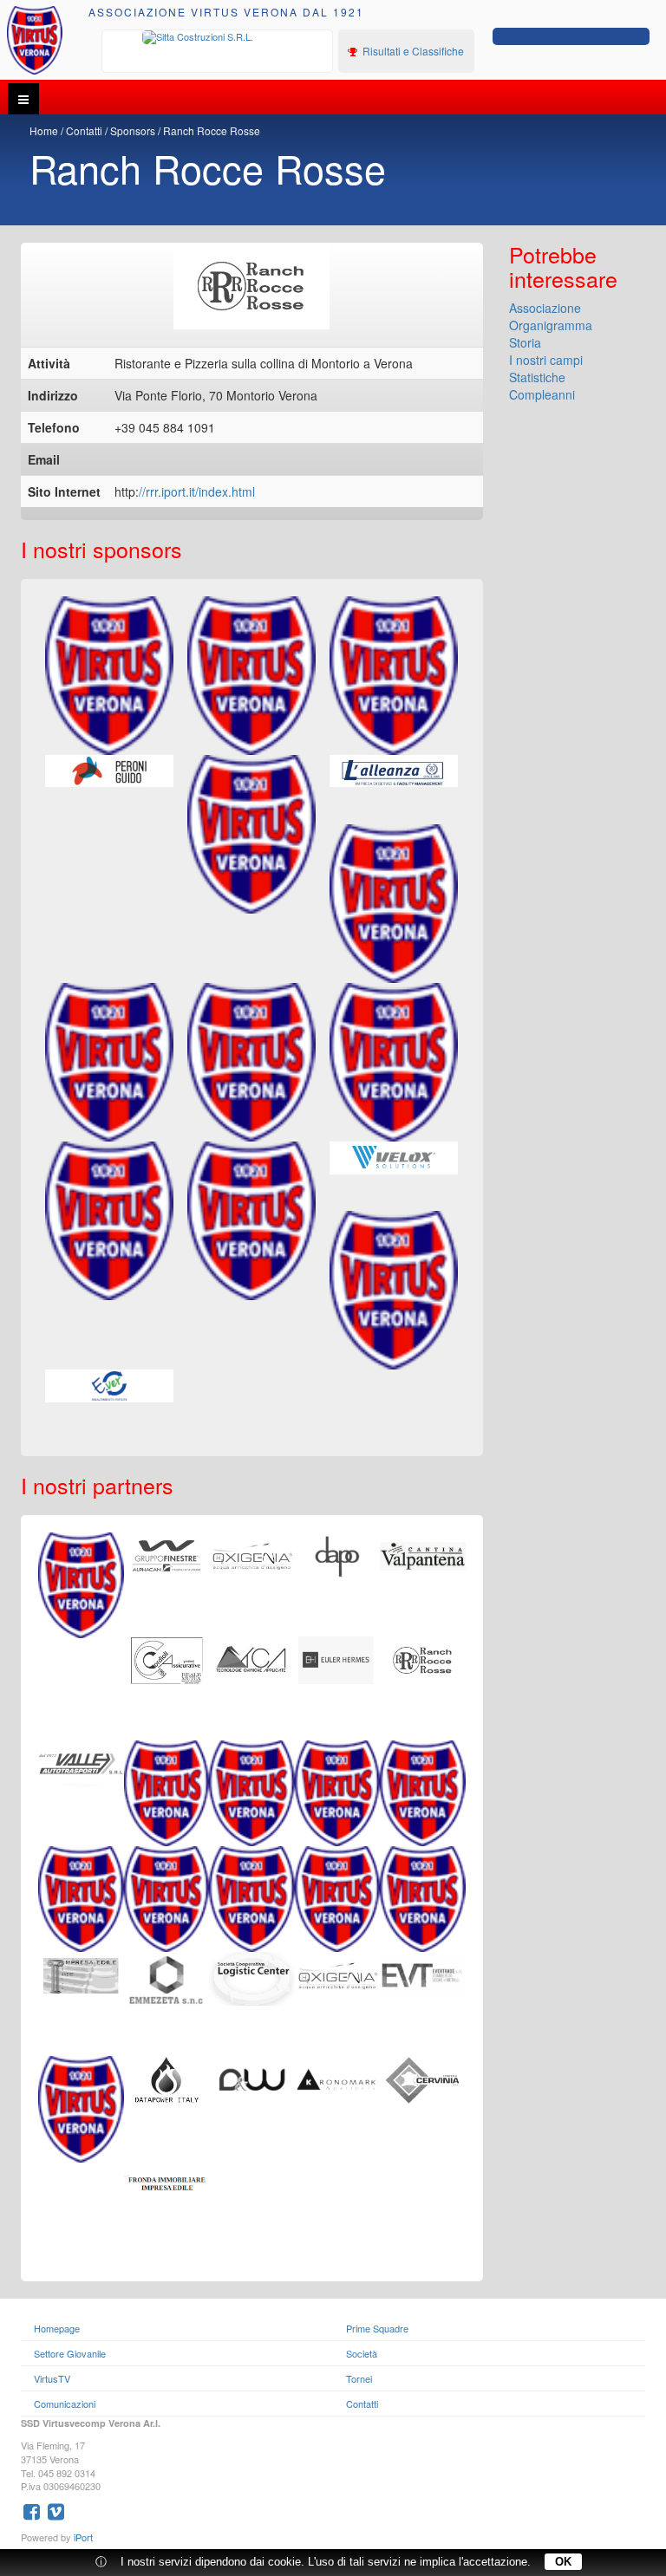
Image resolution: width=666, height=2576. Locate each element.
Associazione (545, 308)
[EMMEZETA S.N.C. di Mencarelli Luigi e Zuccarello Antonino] (167, 1979)
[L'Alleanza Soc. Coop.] (394, 771)
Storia (525, 342)
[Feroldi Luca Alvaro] (423, 1897)
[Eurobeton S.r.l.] (109, 1062)
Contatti (84, 130)
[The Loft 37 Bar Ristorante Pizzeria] (167, 1897)
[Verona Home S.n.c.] (167, 1792)
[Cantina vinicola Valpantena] (423, 1554)
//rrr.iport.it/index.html (197, 491)
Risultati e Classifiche (412, 51)
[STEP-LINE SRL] (338, 1974)
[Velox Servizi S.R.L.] (394, 1158)
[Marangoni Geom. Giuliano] (252, 1554)
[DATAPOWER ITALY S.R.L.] (167, 2078)
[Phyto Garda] (251, 676)
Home (44, 130)
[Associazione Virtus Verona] (35, 40)
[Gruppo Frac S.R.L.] (81, 1584)
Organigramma (551, 325)
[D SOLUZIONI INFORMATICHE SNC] (252, 2078)
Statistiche (537, 377)
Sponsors (133, 130)
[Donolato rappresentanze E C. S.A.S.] (252, 1792)
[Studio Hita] (81, 2107)
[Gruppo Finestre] (167, 1554)
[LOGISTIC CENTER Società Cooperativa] (252, 1977)
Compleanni (542, 394)
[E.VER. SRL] (109, 1386)
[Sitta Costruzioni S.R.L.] (218, 37)
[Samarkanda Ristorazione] (394, 676)
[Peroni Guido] (109, 771)
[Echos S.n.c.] (394, 904)
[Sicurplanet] (423, 1792)
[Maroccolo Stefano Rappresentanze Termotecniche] (109, 1221)
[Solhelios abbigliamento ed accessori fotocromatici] (252, 1897)
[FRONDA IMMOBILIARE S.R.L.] (167, 2182)
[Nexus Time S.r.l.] (394, 1062)
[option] (218, 37)
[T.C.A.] (252, 1658)
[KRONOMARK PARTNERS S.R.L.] (338, 2078)
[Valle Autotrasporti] (81, 1762)
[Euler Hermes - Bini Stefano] (338, 1658)
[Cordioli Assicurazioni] (167, 1658)
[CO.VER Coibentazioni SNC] (338, 1792)
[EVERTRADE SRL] (423, 1974)
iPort (83, 2537)
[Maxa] (251, 1062)
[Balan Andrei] (81, 1974)
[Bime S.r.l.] (394, 1290)
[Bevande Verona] (109, 676)
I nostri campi (546, 360)
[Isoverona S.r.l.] (251, 1221)
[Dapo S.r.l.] (338, 1554)
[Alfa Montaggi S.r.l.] (338, 1897)
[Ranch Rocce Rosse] (423, 1658)
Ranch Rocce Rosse (212, 130)
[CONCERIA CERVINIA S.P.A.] (423, 2078)
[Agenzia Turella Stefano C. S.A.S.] (81, 1897)
